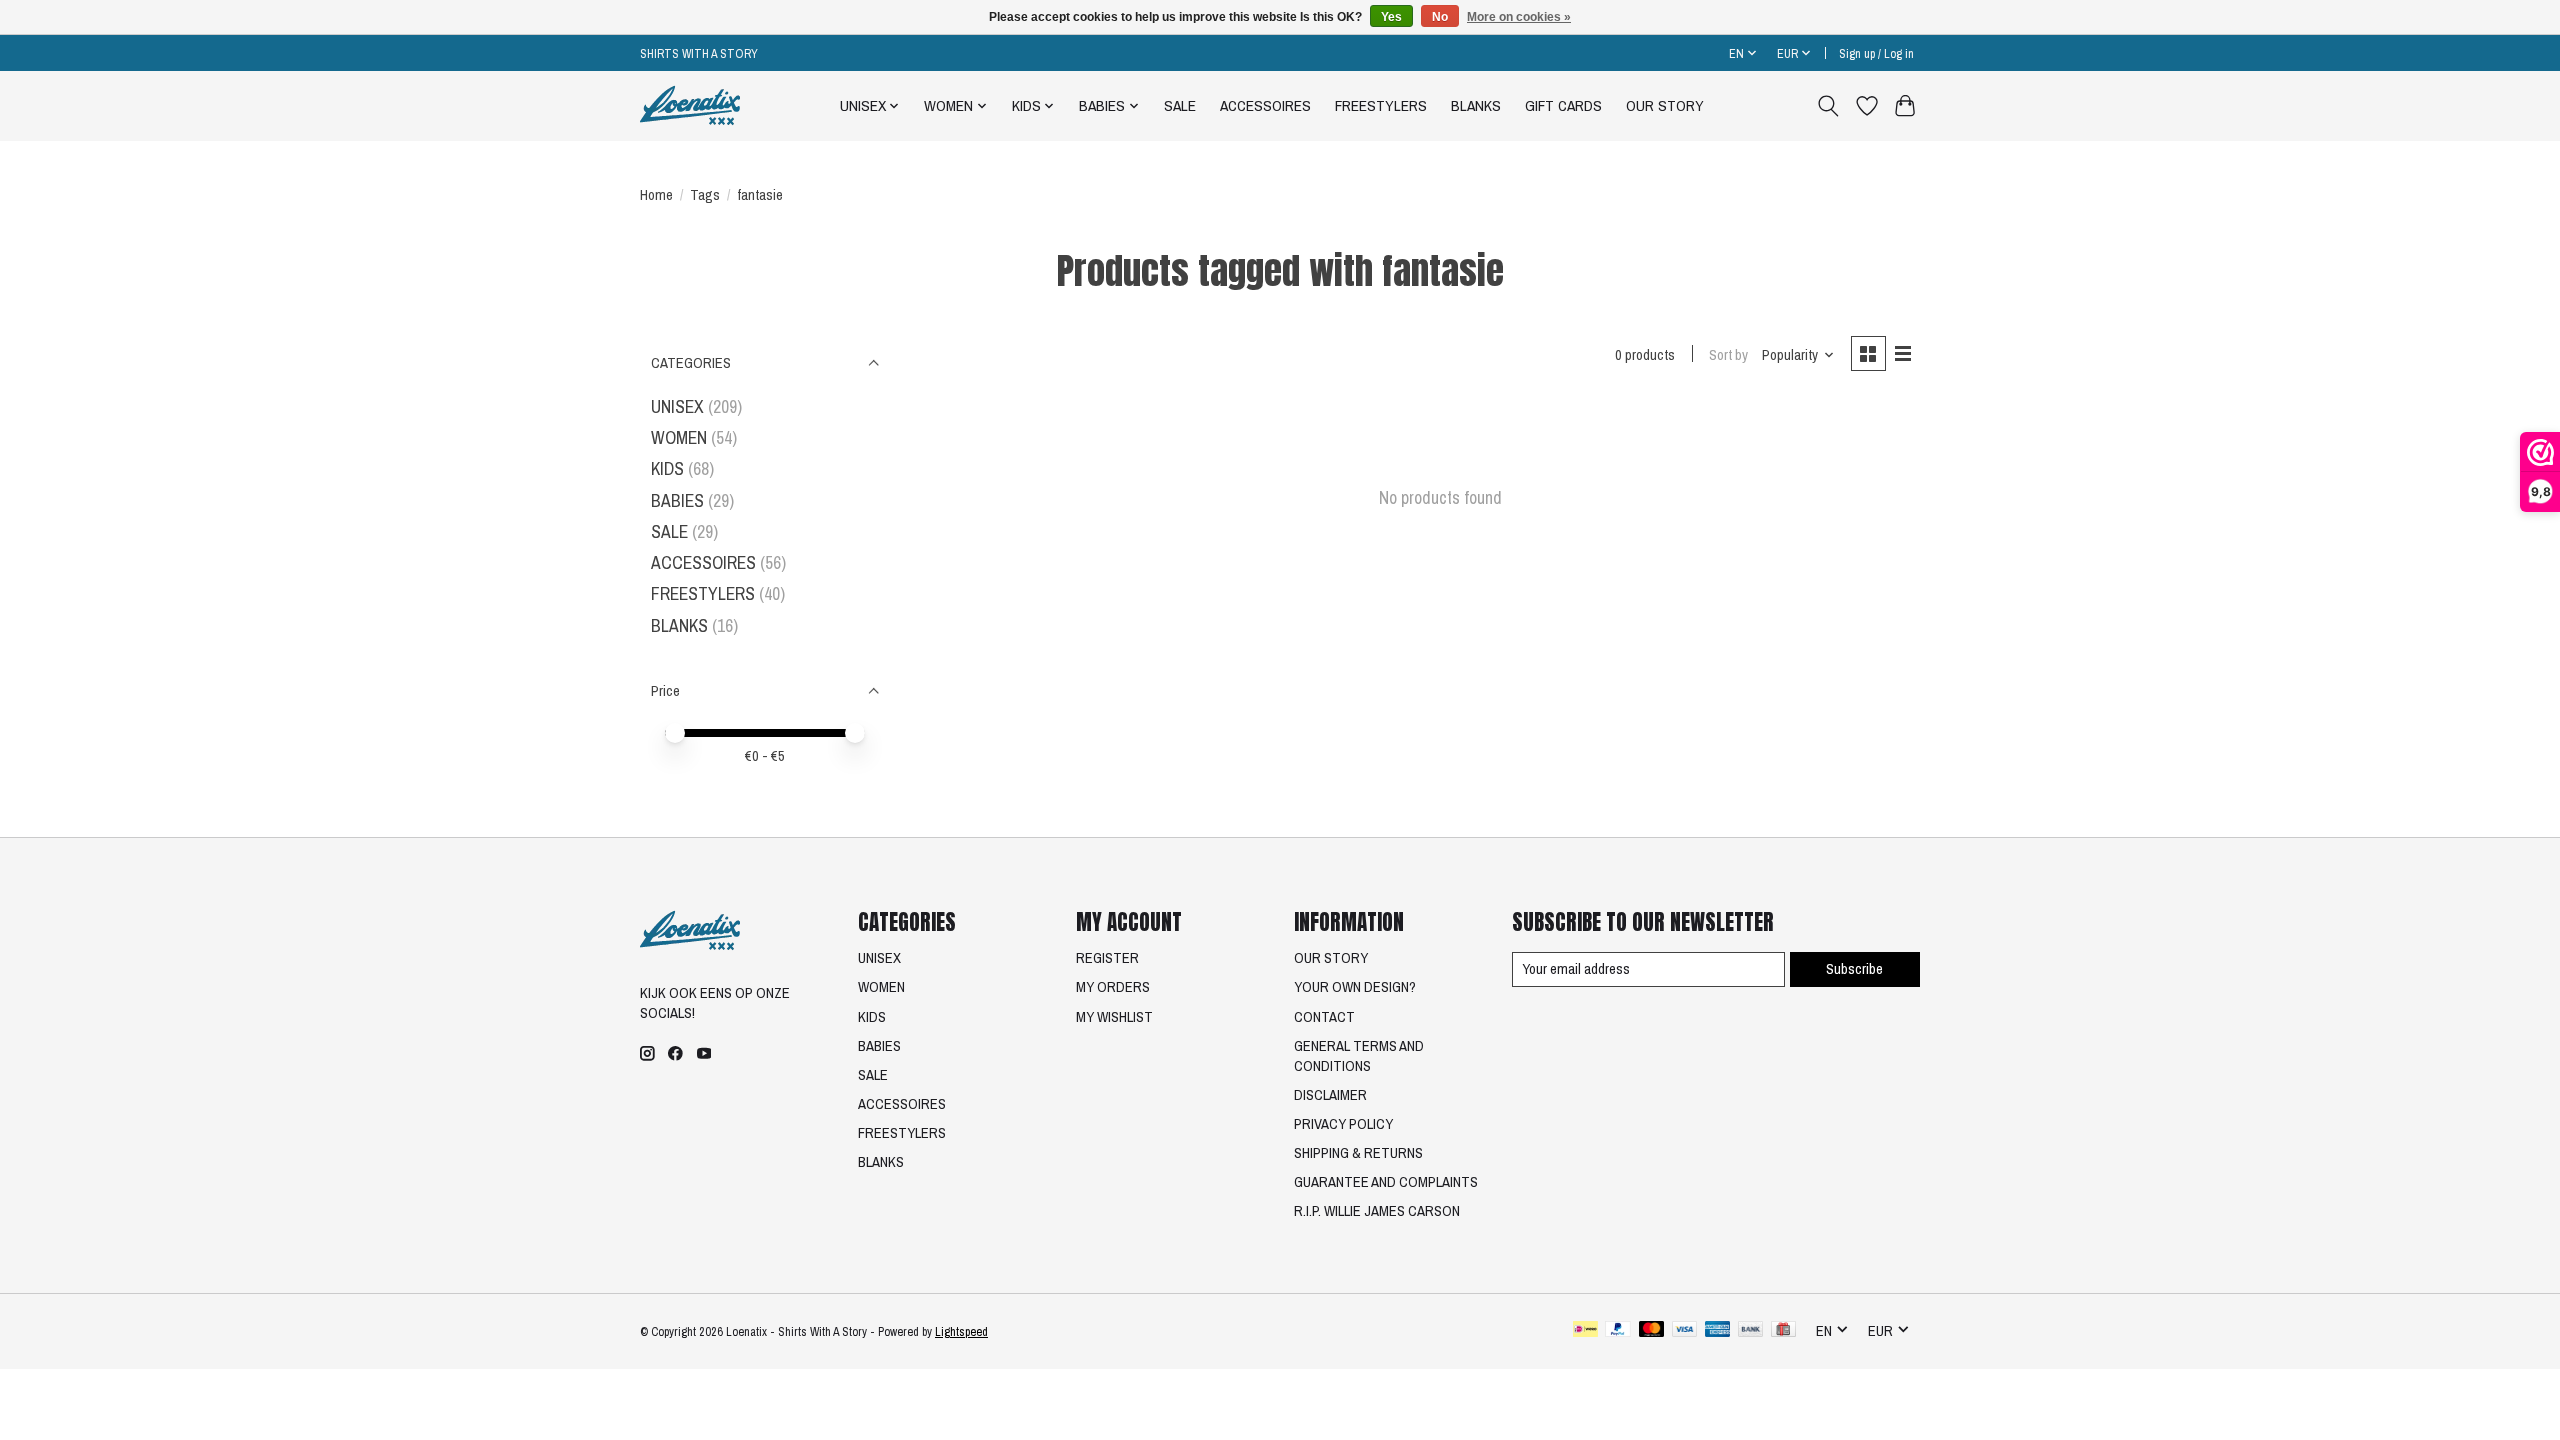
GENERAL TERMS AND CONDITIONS (1359, 1056)
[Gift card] (1783, 1331)
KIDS (667, 468)
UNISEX (677, 406)
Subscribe (1854, 969)
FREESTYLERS (1381, 105)
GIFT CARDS (1563, 105)
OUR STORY (1665, 105)
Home (656, 195)
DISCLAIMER (1330, 1095)
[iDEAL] (1585, 1331)
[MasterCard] (1652, 1331)
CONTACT (1324, 1017)
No (1440, 17)
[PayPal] (1618, 1331)
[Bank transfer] (1751, 1331)
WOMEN (679, 437)
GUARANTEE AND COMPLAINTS (1386, 1182)
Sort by (1728, 355)
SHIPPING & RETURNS (1358, 1153)
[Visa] (1685, 1331)
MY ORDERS (1113, 987)
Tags (705, 195)
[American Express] (1718, 1331)
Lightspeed (961, 1331)
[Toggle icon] (1828, 106)
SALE (1180, 105)
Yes (1391, 17)
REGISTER (1107, 958)
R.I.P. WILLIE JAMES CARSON (1377, 1211)
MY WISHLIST (1114, 1017)
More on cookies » (1519, 17)
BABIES (677, 500)
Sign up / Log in (1876, 53)
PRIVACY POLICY (1343, 1124)
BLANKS (1476, 105)
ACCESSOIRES (1265, 105)
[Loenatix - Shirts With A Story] (690, 105)
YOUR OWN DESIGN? (1355, 987)
